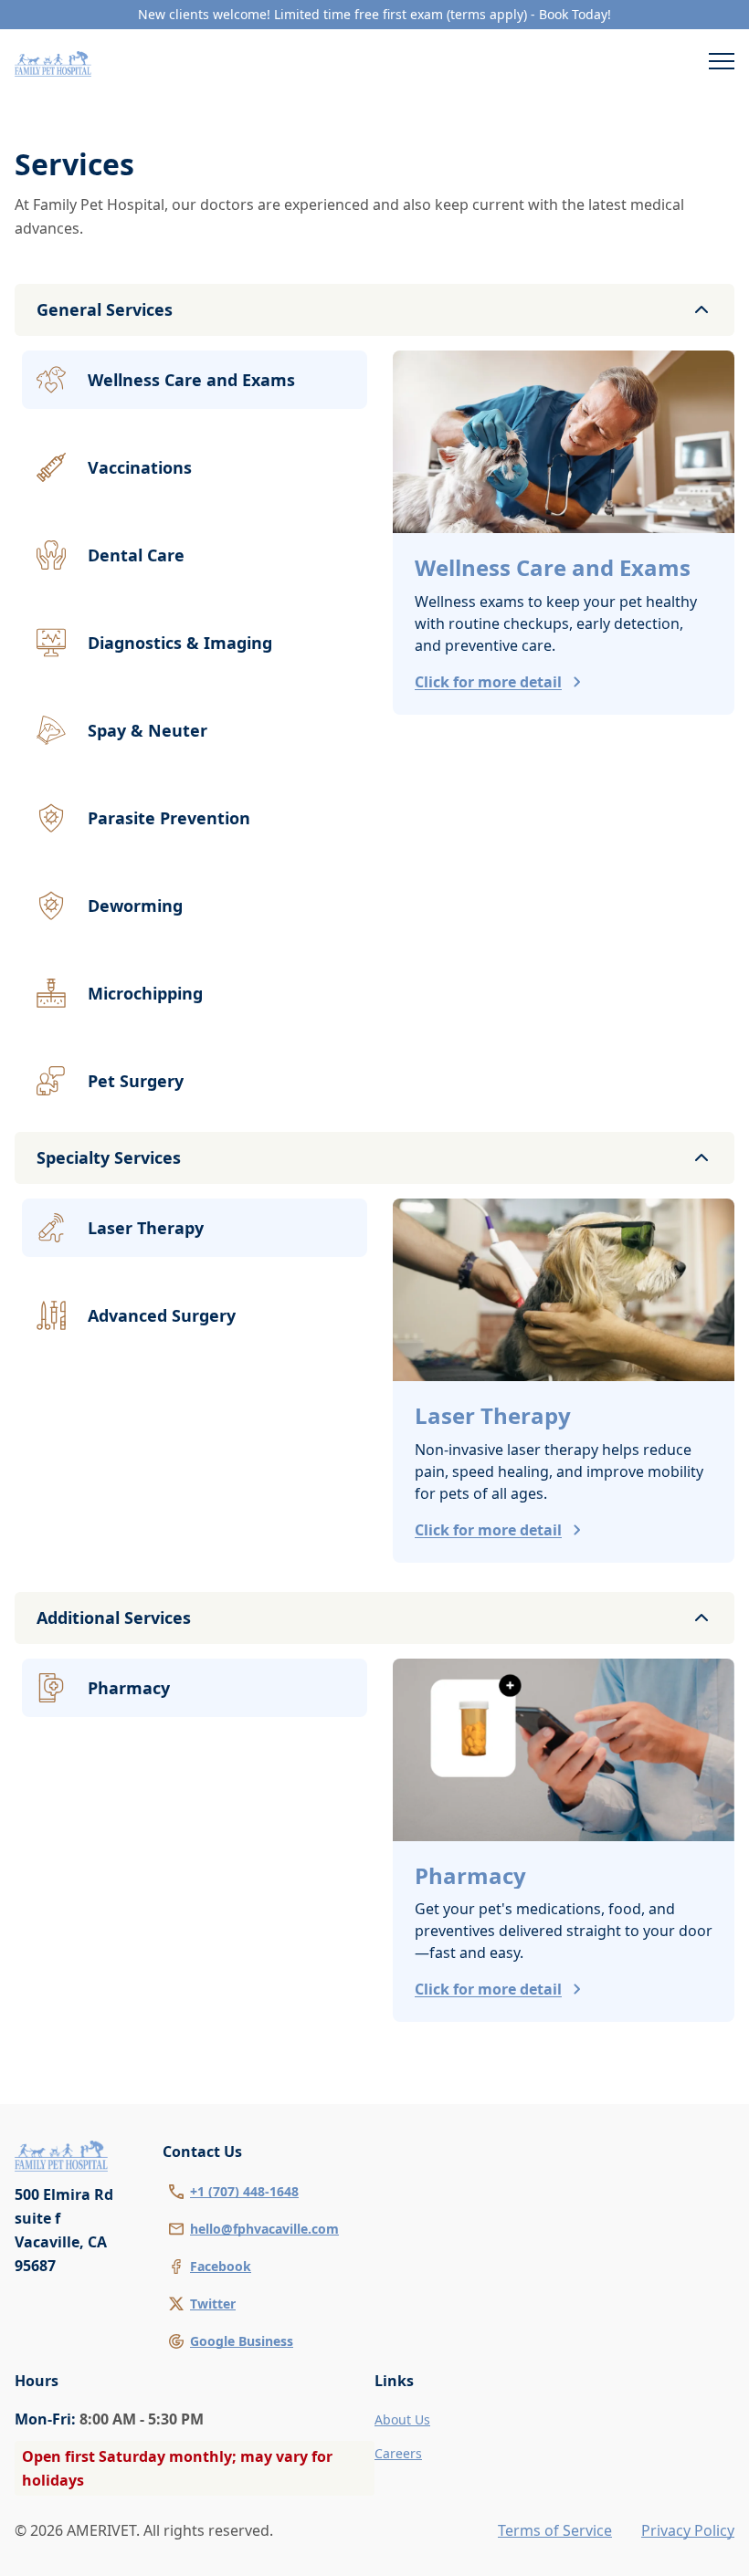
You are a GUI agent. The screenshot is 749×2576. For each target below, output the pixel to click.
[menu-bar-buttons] (722, 64)
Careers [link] (398, 2453)
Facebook (221, 2266)
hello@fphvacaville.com (264, 2229)
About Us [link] (402, 2419)
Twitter (213, 2304)
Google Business (242, 2341)
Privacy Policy (688, 2530)
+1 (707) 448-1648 (244, 2191)
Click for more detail (488, 682)
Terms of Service (555, 2530)
